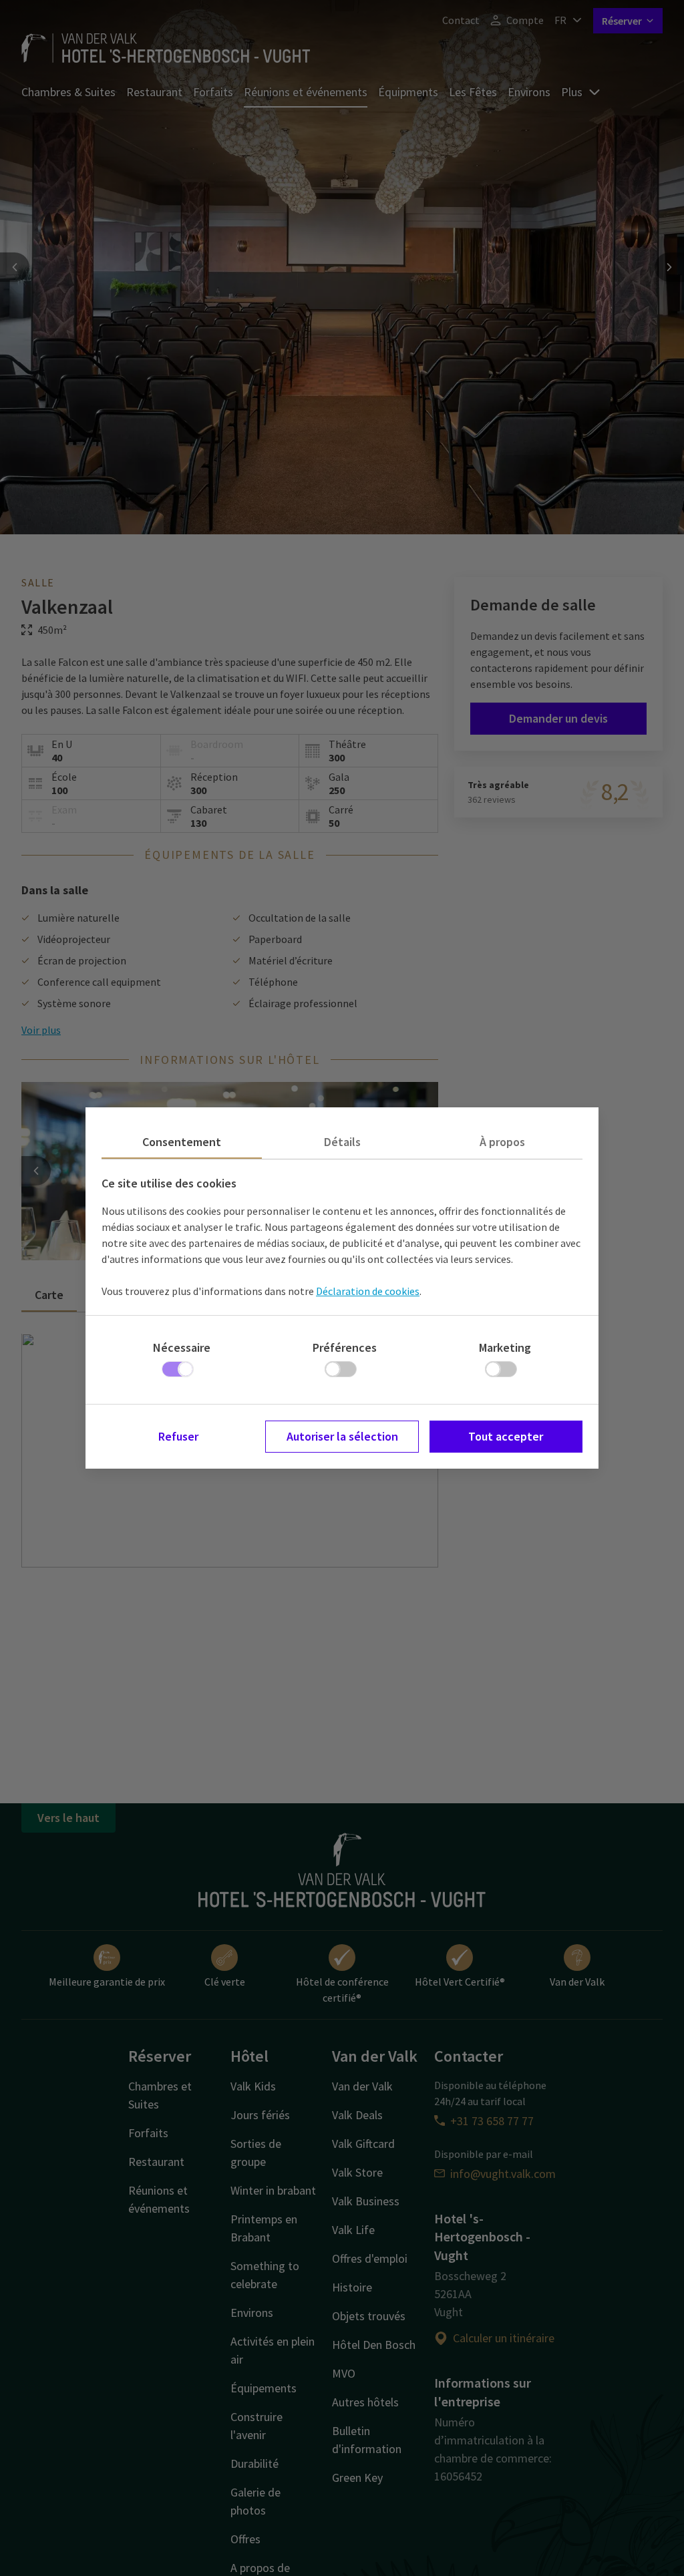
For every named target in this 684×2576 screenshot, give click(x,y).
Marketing (505, 1347)
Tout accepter (506, 1436)
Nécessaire (182, 1347)
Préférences (345, 1347)
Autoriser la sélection (342, 1436)
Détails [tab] (342, 1142)
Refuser (178, 1436)
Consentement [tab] (182, 1142)
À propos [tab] (502, 1142)
